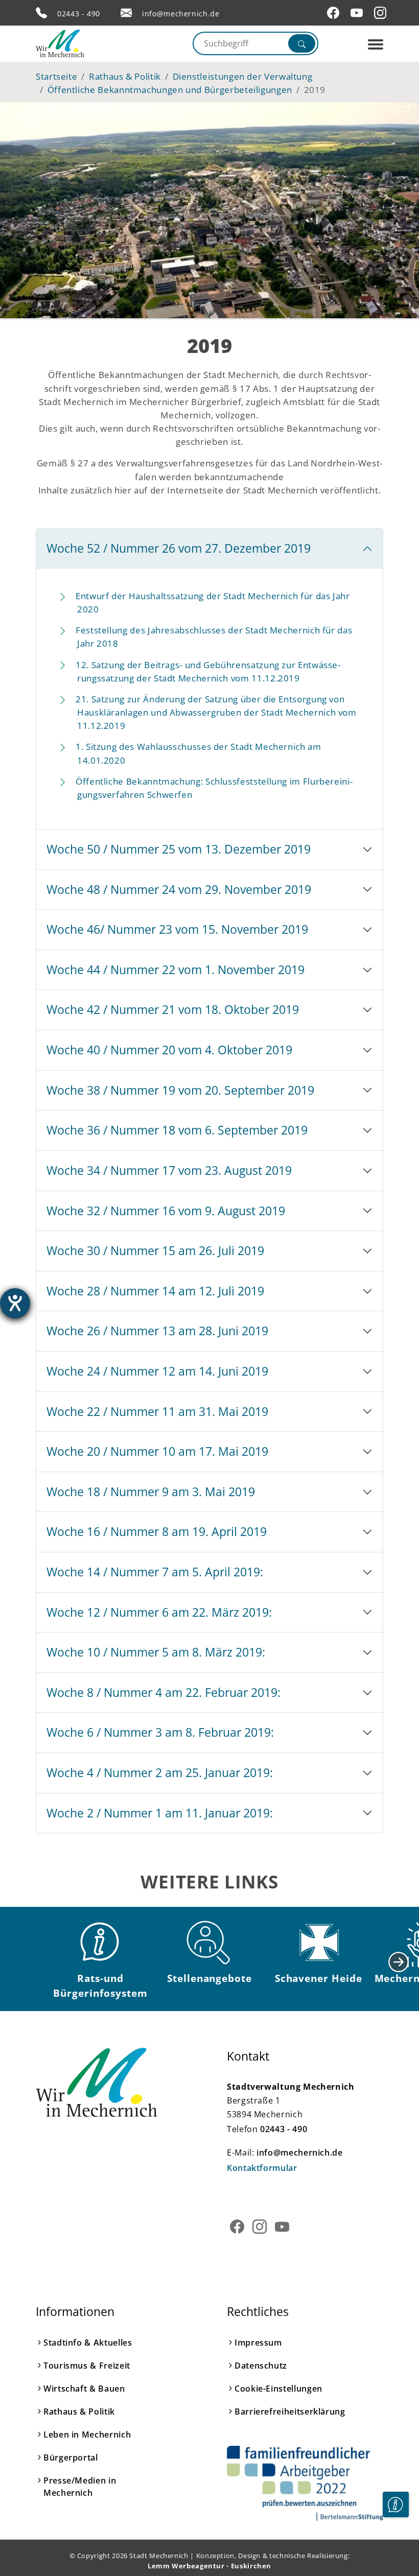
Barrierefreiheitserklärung (290, 2412)
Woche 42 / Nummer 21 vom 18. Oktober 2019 (173, 1009)
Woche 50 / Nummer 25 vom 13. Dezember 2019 (179, 849)
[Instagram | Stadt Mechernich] (382, 13)
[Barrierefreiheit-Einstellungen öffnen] (15, 1303)
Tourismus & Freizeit (87, 2366)
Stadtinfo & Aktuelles (88, 2343)
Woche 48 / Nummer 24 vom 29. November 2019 (179, 889)
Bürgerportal (71, 2457)
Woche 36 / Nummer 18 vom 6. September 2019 (177, 1130)
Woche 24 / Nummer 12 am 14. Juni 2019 (157, 1371)
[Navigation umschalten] (376, 44)
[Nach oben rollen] (395, 2536)
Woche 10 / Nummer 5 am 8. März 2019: (156, 1652)
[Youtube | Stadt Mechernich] (358, 13)
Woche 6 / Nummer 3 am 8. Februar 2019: (160, 1732)
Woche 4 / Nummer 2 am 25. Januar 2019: (160, 1773)
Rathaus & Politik (79, 2412)
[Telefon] (41, 13)
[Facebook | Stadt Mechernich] (335, 13)
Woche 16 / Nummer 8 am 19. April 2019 (157, 1531)
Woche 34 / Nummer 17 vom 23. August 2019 (169, 1170)
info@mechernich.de (181, 14)
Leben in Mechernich (87, 2435)
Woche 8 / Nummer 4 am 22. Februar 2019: (164, 1692)
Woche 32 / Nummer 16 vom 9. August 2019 (166, 1211)
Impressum (258, 2343)
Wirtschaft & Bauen (84, 2389)
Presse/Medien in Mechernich (80, 2487)
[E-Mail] (126, 13)
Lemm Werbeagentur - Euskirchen (209, 2566)
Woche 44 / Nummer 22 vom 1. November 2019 (176, 970)
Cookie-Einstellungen (278, 2389)
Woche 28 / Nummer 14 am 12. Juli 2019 (155, 1291)
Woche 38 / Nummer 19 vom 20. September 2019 (180, 1090)
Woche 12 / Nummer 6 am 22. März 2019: (159, 1612)
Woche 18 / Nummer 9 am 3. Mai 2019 (151, 1492)
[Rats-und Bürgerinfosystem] (101, 1943)
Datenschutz (261, 2366)
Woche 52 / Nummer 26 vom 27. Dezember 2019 (179, 548)
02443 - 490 (79, 14)
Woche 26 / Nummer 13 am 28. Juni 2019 (157, 1331)
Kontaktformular (262, 2168)
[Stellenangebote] (209, 1943)
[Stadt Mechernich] (79, 43)
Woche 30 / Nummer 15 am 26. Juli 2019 (155, 1250)
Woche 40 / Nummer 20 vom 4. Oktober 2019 (169, 1050)
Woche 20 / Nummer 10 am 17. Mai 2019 (157, 1451)
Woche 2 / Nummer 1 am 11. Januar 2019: (160, 1813)
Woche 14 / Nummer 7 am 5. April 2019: (155, 1572)
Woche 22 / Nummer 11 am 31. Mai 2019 (157, 1411)
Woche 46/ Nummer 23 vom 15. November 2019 (177, 929)
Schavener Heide (319, 1978)
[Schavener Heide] (318, 1943)
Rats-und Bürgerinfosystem (100, 1986)
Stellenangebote (209, 1978)
